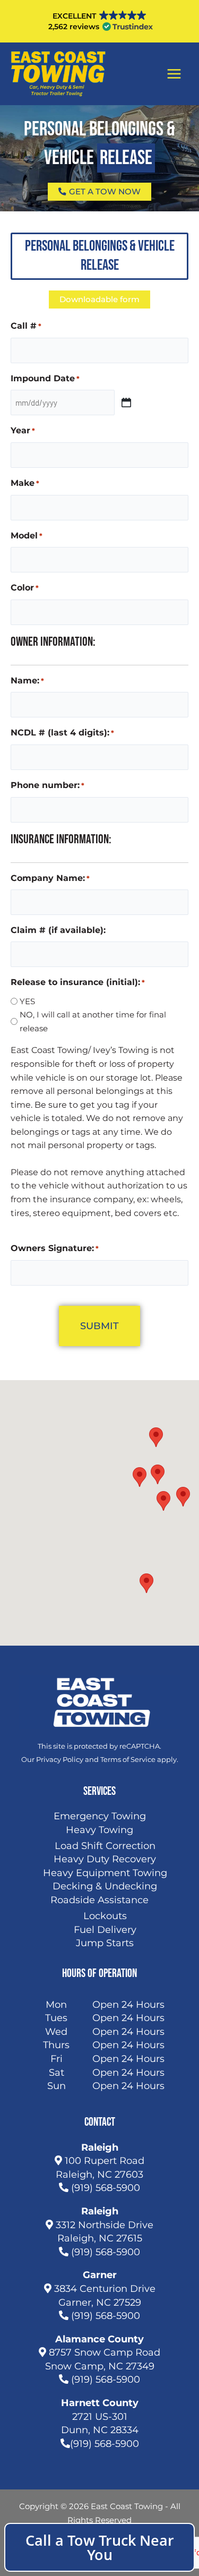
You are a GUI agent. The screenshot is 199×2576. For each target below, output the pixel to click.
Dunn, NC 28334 (100, 2430)
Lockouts (105, 1916)
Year (23, 430)
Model (27, 536)
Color (25, 588)
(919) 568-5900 (104, 2188)
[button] (140, 1477)
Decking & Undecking (105, 1886)
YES (27, 1001)
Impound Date (45, 378)
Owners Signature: (55, 1248)
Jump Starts (105, 1943)
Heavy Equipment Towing (105, 1873)
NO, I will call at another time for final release (93, 1021)
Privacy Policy (60, 1759)
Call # (26, 326)
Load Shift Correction (105, 1846)
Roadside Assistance (99, 1900)
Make (25, 483)
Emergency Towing (100, 1816)
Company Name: (50, 878)
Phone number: (47, 785)
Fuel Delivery (105, 1930)
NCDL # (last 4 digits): (62, 733)
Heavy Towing (99, 1830)
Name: (27, 681)
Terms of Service (128, 1759)
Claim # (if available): (58, 930)
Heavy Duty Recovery (105, 1859)
